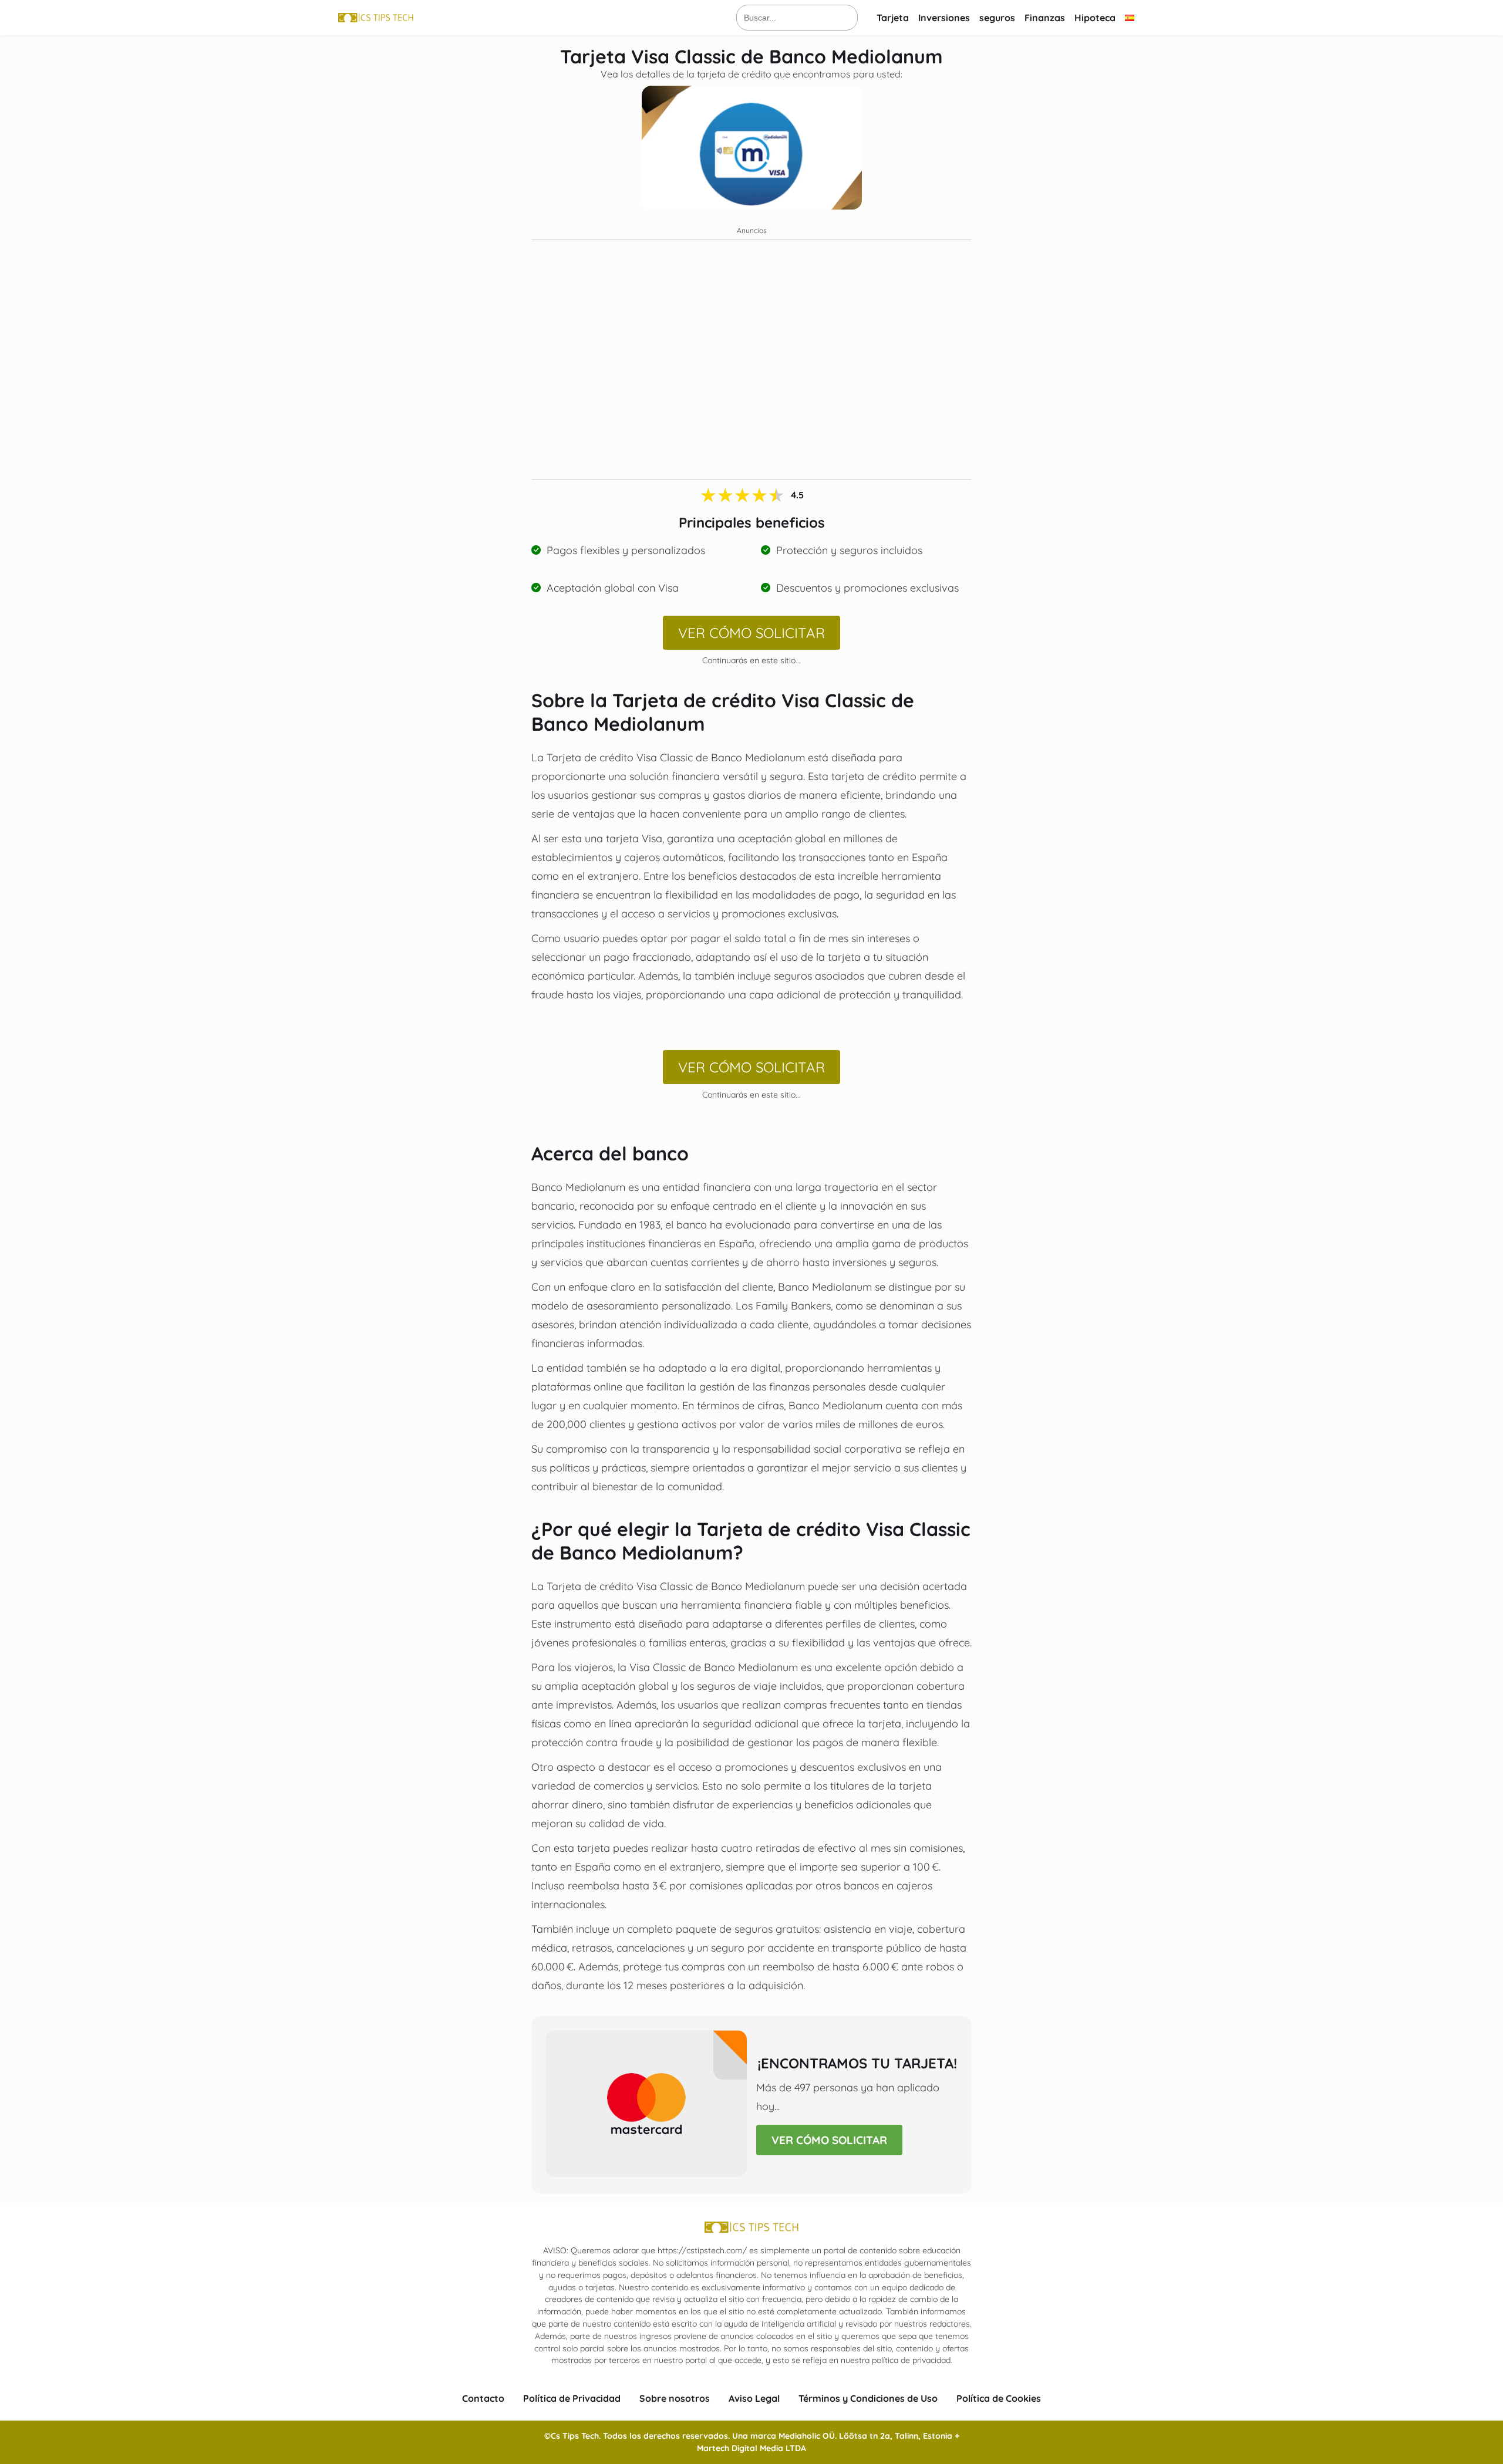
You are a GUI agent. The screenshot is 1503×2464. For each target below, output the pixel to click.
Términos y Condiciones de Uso (868, 2398)
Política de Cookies (999, 2398)
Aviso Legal (754, 2398)
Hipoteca (1095, 18)
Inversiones (944, 18)
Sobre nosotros (675, 2398)
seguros (997, 18)
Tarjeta (893, 18)
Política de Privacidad (572, 2398)
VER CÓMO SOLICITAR (751, 633)
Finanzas (1045, 18)
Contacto (483, 2398)
